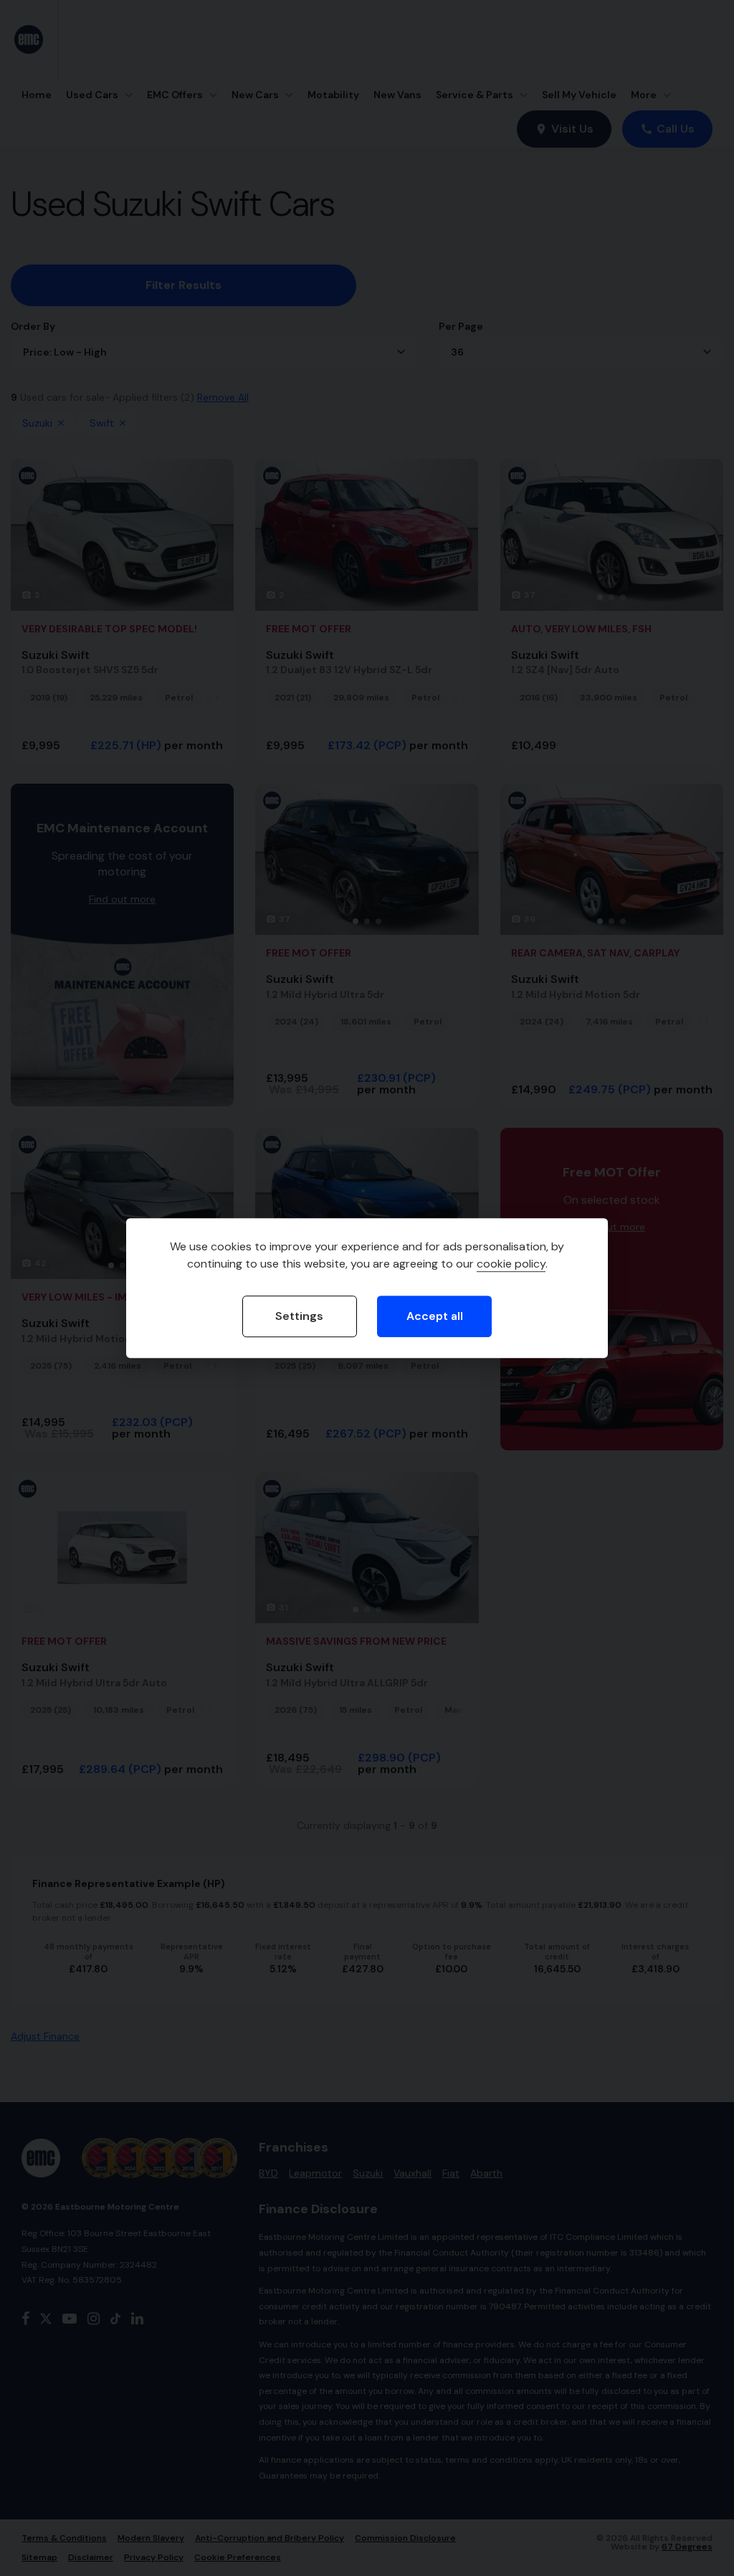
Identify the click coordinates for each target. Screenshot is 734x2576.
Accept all (435, 1317)
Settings (299, 1317)
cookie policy (511, 1264)
